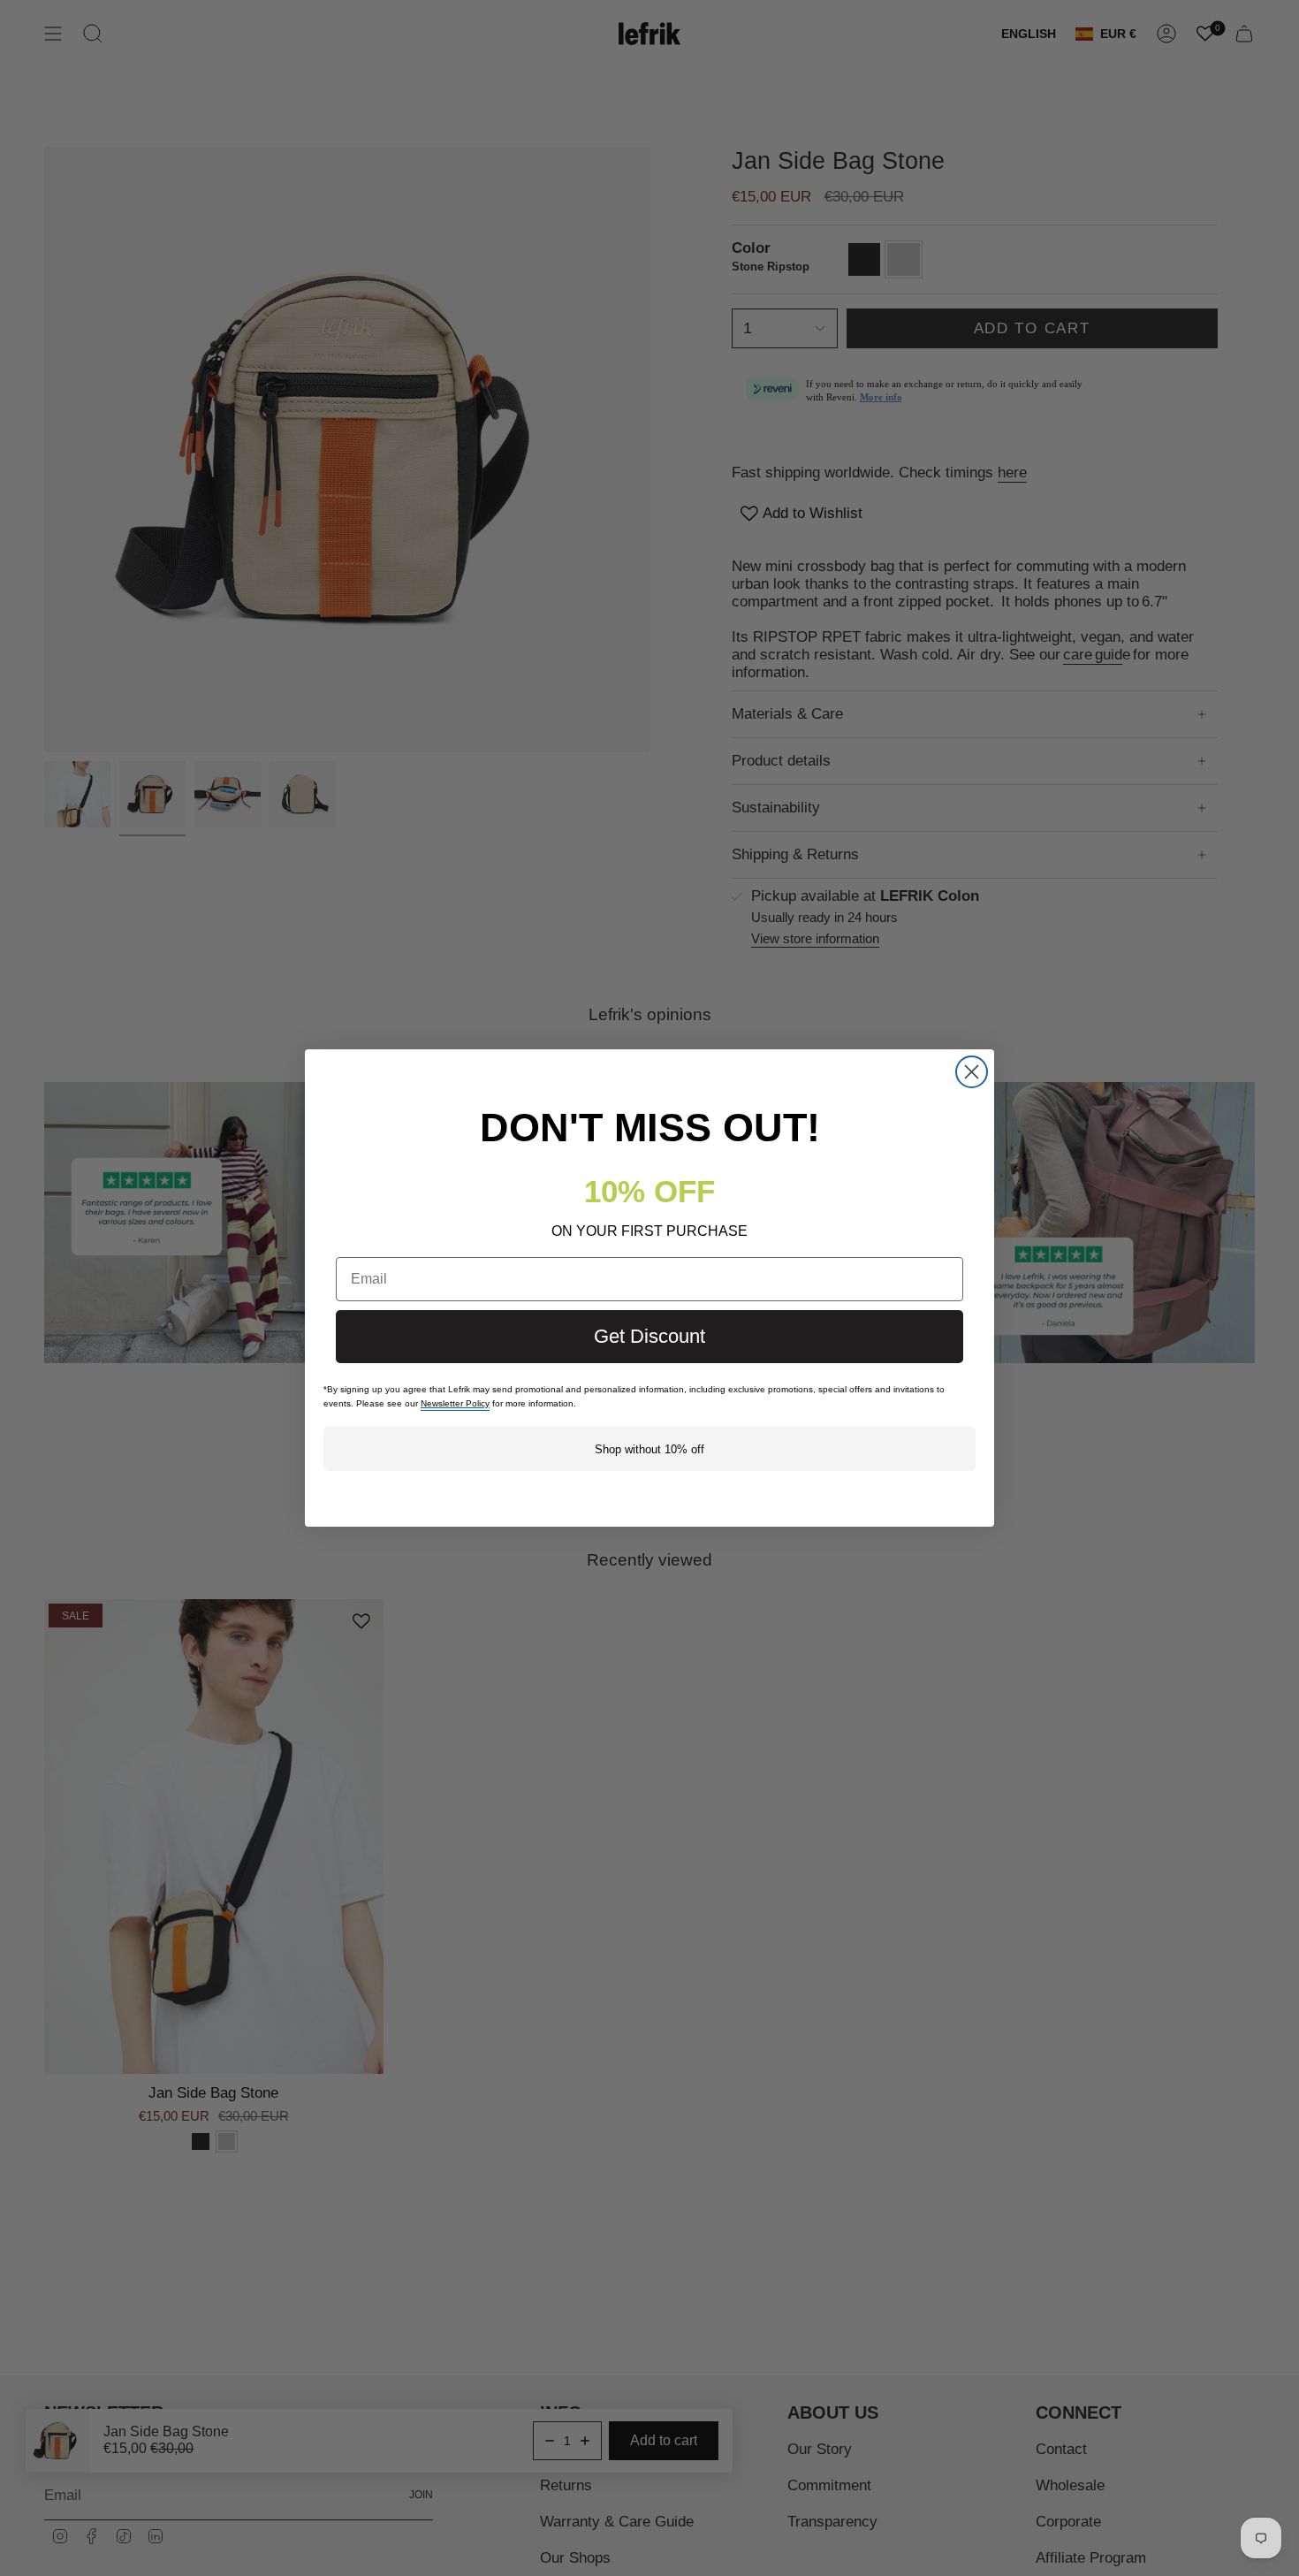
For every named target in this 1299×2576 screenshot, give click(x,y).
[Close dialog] (972, 1072)
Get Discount (649, 1336)
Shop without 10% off (649, 1449)
